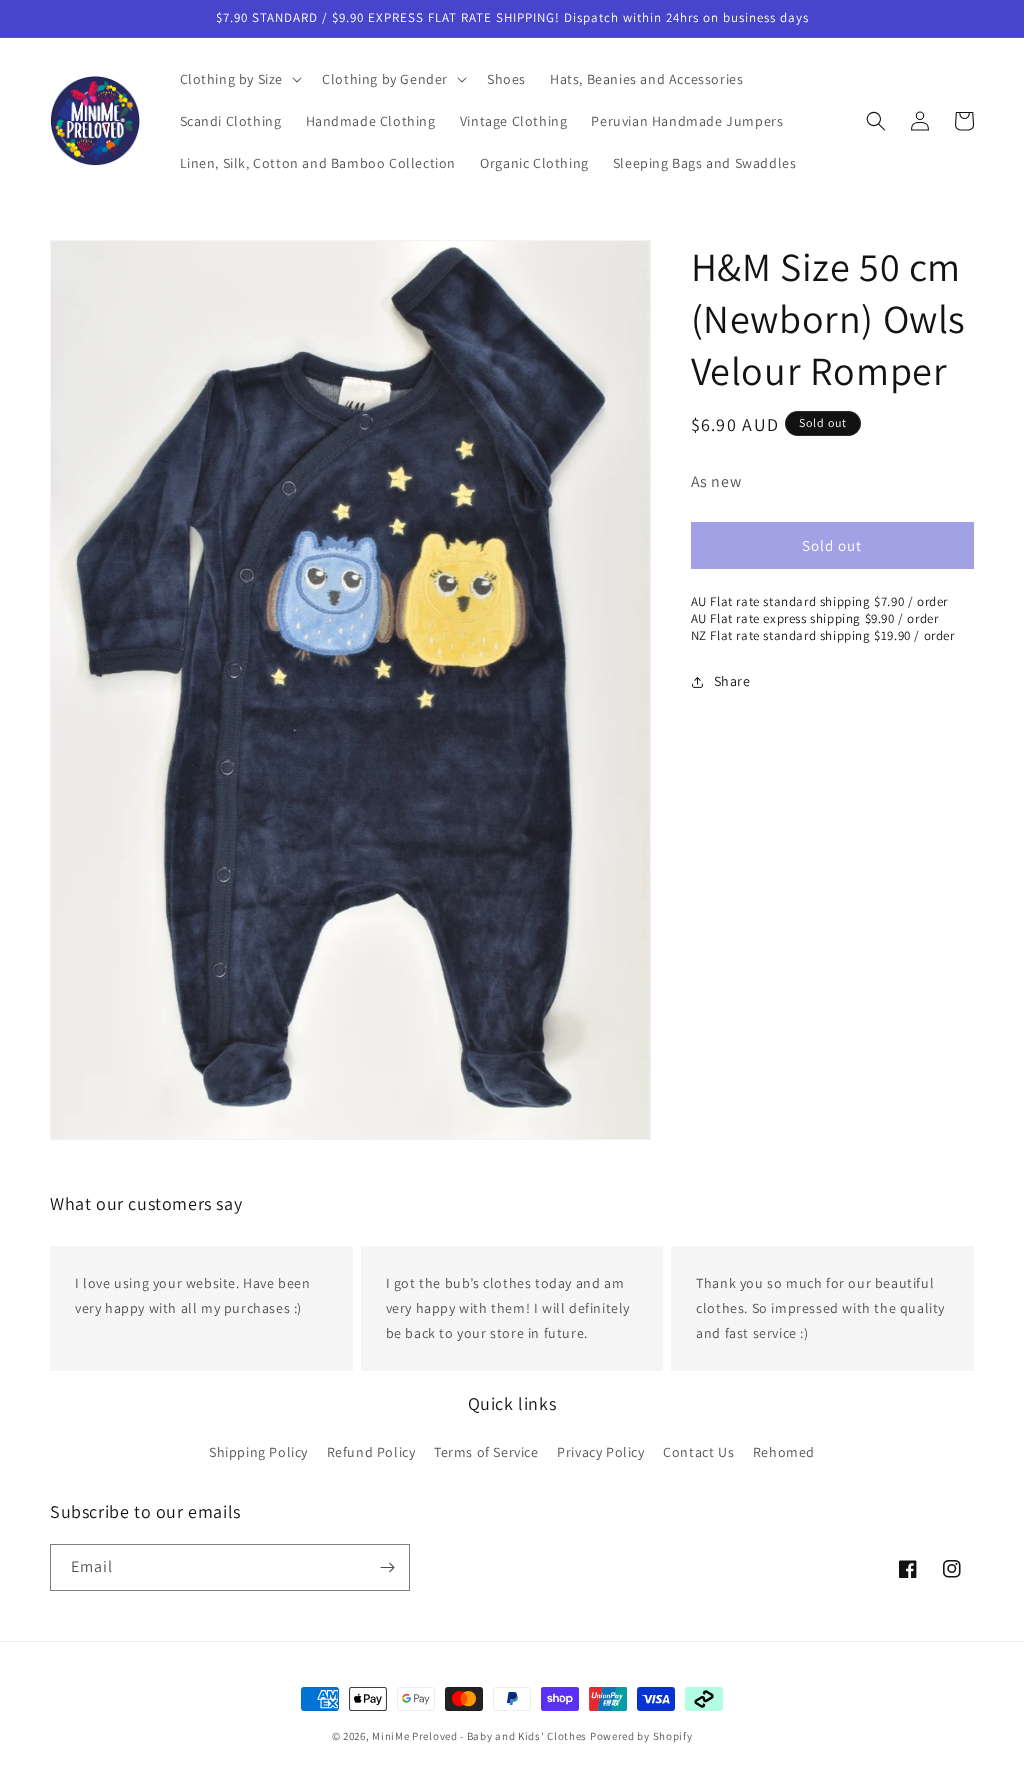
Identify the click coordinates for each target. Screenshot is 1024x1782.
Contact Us (698, 1452)
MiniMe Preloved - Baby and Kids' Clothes (479, 1736)
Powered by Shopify (641, 1736)
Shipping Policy (258, 1452)
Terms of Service (486, 1452)
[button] (239, 79)
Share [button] (732, 681)
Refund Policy (371, 1452)
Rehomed (784, 1452)
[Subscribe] (387, 1567)
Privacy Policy (600, 1452)
